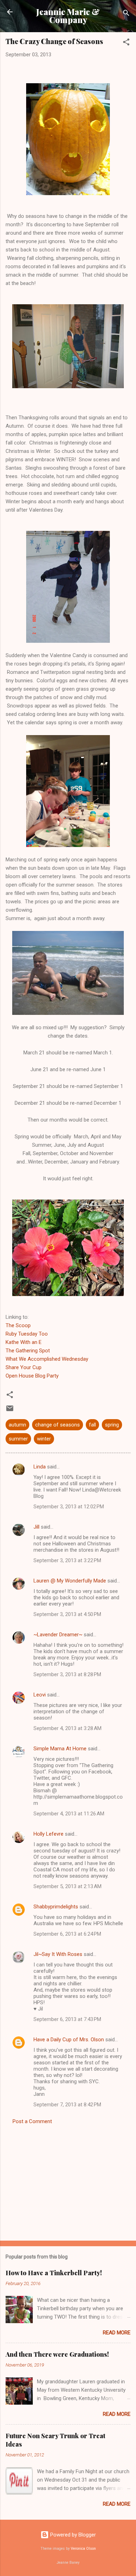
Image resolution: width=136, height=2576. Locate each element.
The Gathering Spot (28, 1351)
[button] (126, 43)
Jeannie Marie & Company (68, 16)
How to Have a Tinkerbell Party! (54, 2273)
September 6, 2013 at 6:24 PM (67, 1934)
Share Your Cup (24, 1367)
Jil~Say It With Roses (58, 1954)
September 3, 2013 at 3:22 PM (67, 1560)
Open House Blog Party (32, 1376)
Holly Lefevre (48, 1834)
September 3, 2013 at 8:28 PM (67, 1674)
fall (92, 1425)
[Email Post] (10, 1411)
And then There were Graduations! (57, 2354)
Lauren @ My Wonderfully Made (70, 1581)
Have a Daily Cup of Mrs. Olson (69, 2040)
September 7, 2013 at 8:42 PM (67, 2105)
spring (112, 1425)
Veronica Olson (83, 2549)
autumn (17, 1425)
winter (44, 1439)
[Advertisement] (68, 2180)
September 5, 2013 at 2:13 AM (67, 1886)
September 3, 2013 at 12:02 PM (69, 1507)
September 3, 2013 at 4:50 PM (67, 1614)
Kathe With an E (24, 1342)
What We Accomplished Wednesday (47, 1359)
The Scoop (18, 1325)
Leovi (40, 1695)
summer (18, 1439)
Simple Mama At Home (60, 1749)
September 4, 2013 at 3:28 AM (67, 1728)
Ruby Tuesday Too (27, 1334)
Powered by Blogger (72, 2535)
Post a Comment (32, 2121)
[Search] (126, 14)
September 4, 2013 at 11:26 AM (69, 1814)
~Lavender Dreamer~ (58, 1635)
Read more (117, 2333)
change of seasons (58, 1425)
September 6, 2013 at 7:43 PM (67, 2019)
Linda (40, 1467)
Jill (36, 1527)
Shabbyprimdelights (56, 1907)
